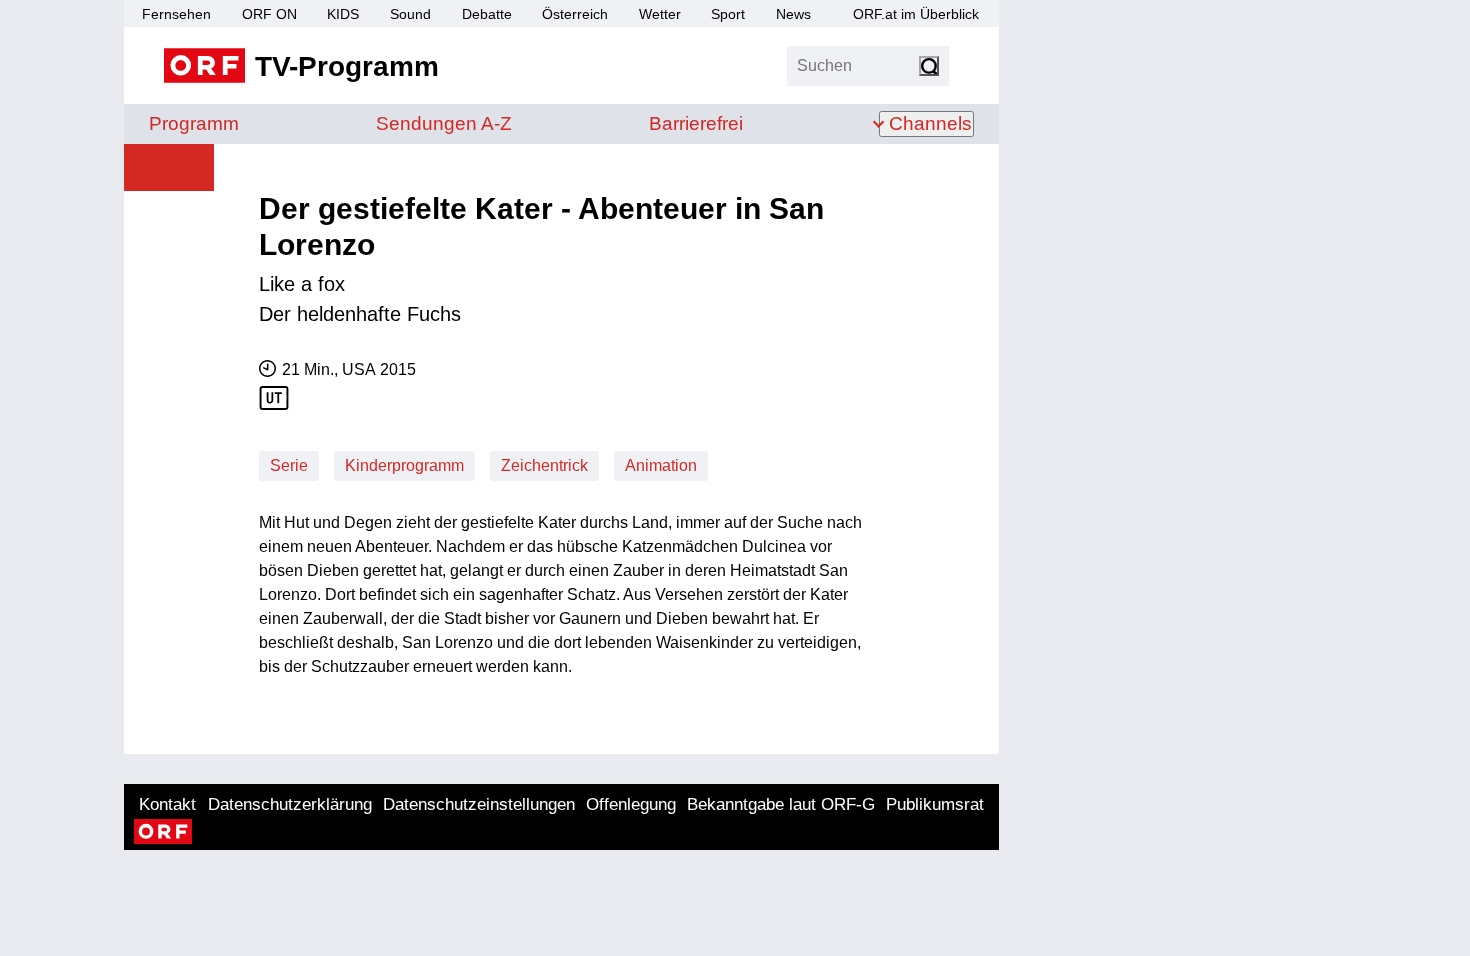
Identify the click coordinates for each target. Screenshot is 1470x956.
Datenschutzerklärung (290, 804)
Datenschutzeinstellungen (479, 804)
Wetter (660, 14)
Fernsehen (176, 14)
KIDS (343, 14)
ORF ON (269, 14)
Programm (194, 123)
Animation (661, 465)
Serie (289, 465)
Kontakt (167, 804)
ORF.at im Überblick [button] (916, 14)
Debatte (487, 14)
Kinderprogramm (404, 465)
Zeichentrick (544, 465)
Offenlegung (631, 804)
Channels (930, 123)
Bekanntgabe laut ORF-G (781, 804)
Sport (728, 14)
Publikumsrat (935, 804)
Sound (410, 14)
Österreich (575, 14)
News (793, 14)
